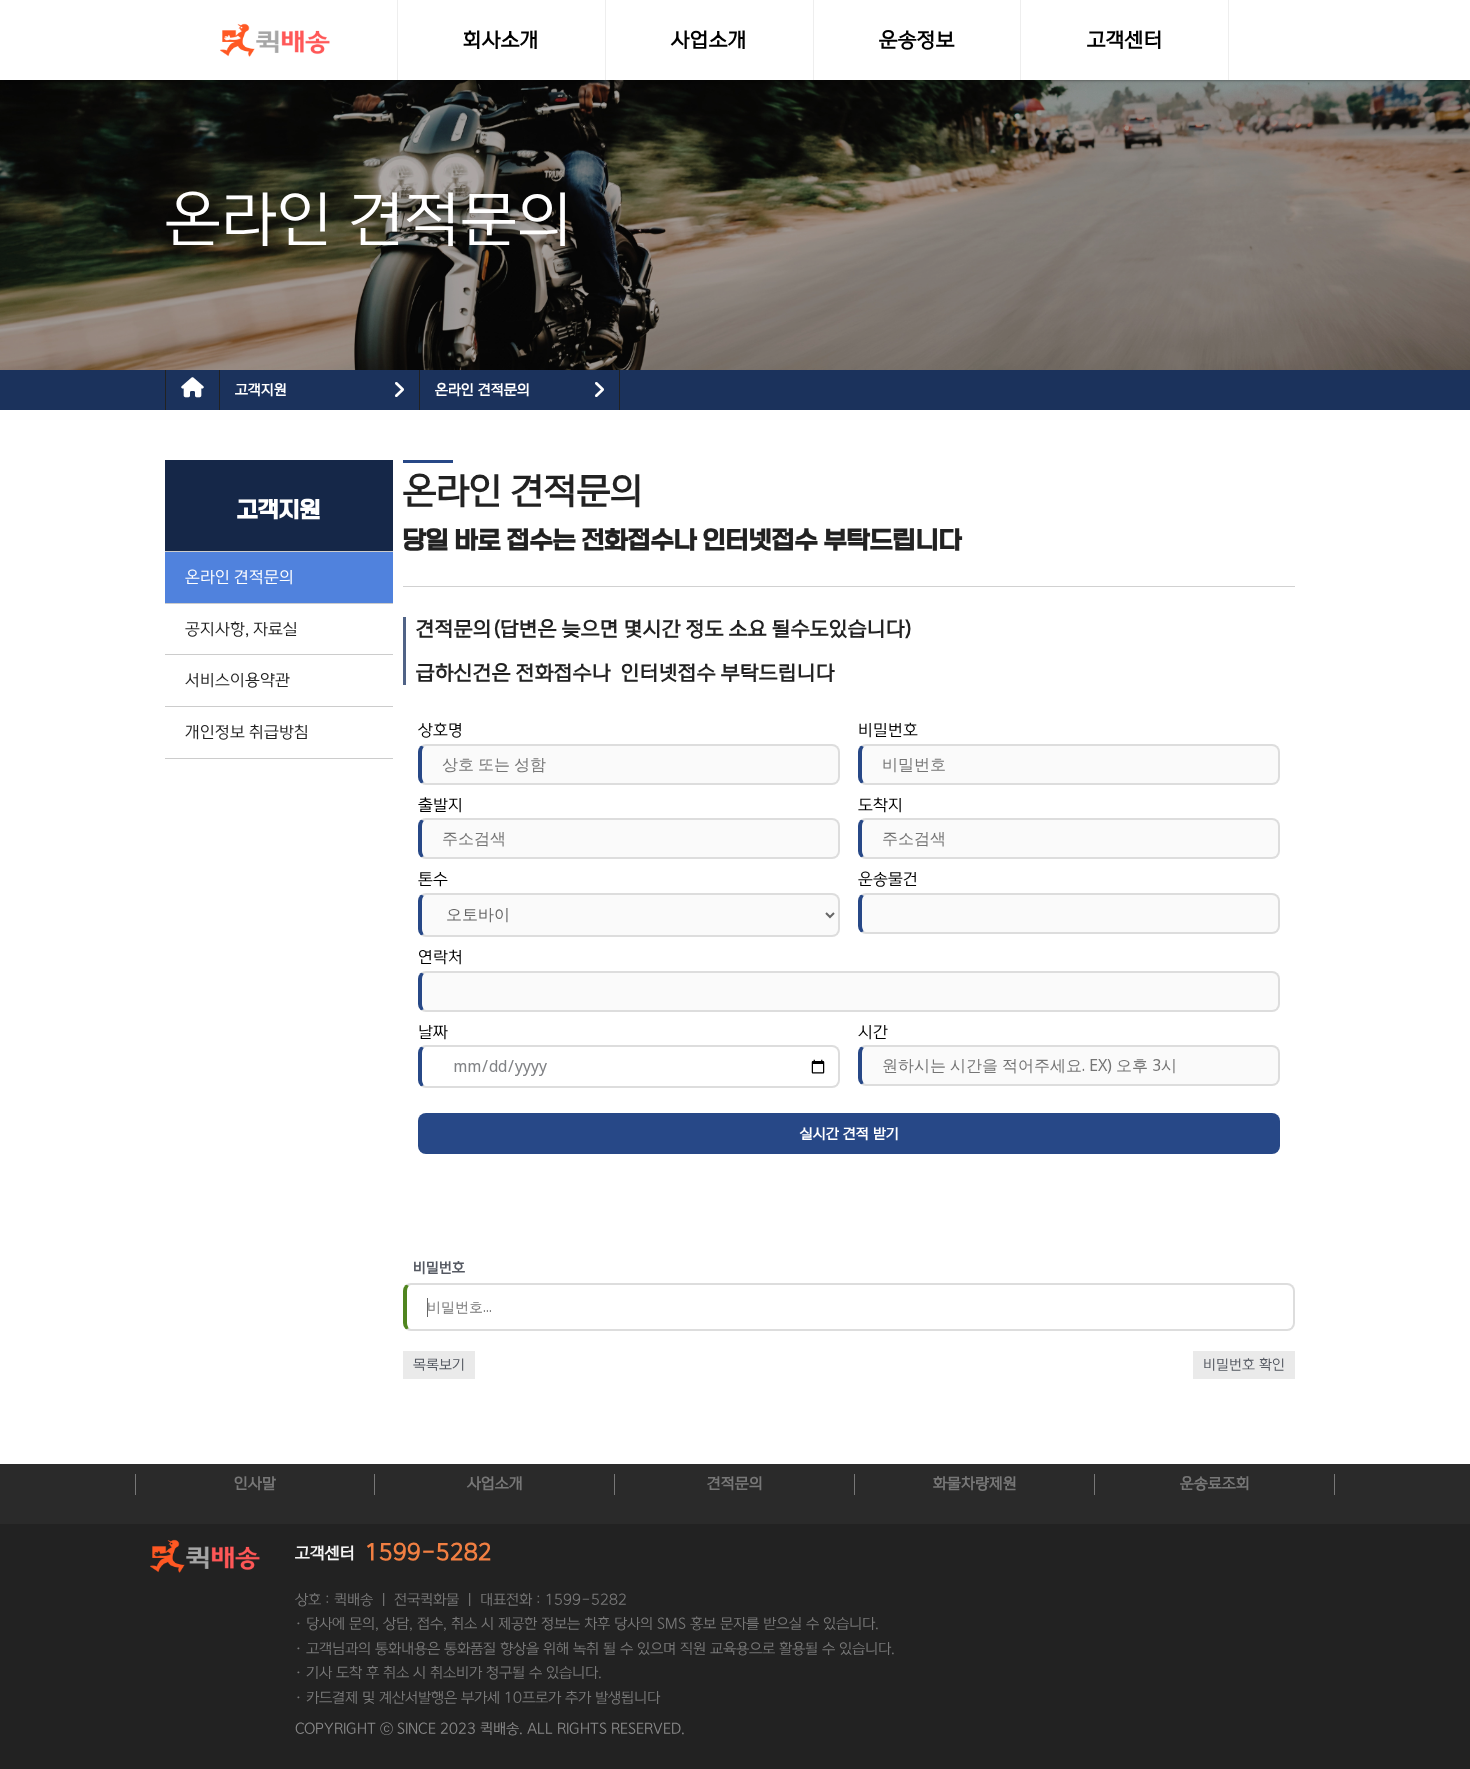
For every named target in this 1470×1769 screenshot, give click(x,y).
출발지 (440, 805)
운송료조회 (1215, 1483)
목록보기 (439, 1365)
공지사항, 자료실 (241, 629)
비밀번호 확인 (1244, 1365)
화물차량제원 (975, 1483)
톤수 (433, 879)
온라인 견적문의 (482, 390)
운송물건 (888, 879)
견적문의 (735, 1483)
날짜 (433, 1032)
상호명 (440, 730)
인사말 (255, 1483)
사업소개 (495, 1483)
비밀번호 (888, 730)
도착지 (880, 805)
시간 (873, 1032)
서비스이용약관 (237, 680)
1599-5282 (428, 1552)
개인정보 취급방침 (247, 732)
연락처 (440, 957)
